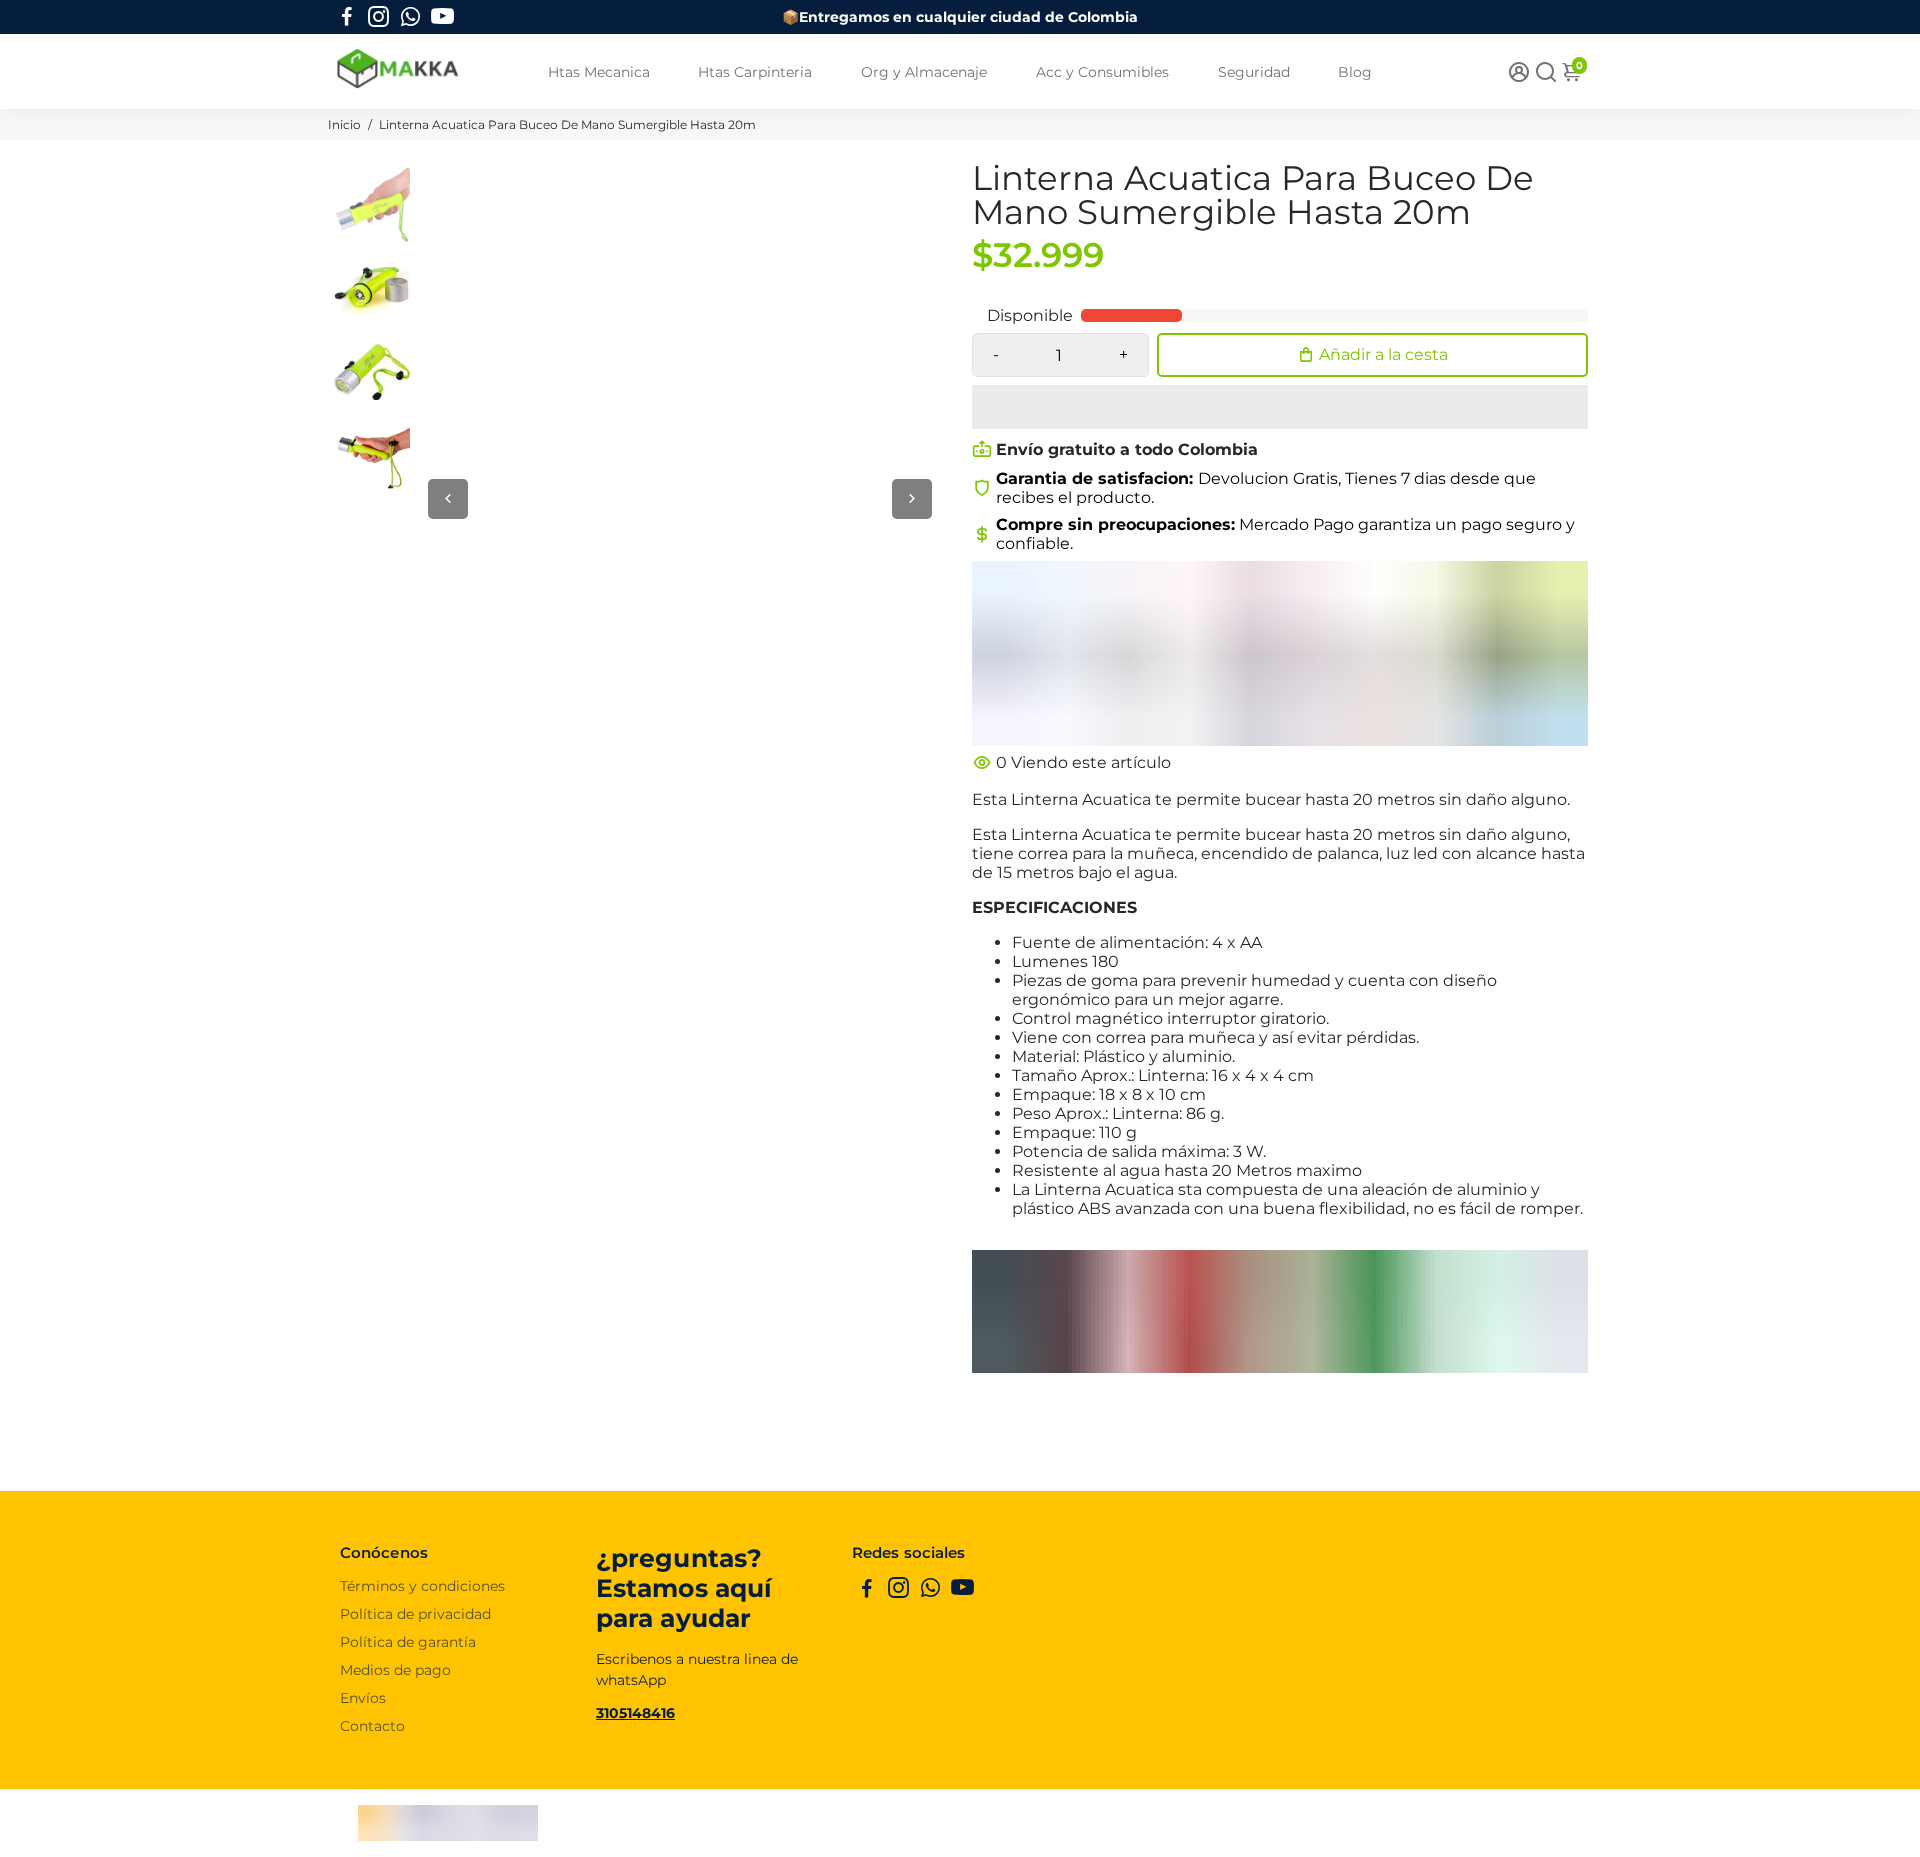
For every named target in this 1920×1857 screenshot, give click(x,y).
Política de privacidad (415, 1614)
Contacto (372, 1726)
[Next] (912, 499)
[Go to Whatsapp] (410, 17)
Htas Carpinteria (755, 72)
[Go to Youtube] (442, 17)
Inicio (346, 124)
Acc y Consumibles (1102, 72)
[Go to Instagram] (378, 17)
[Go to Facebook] (347, 17)
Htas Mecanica (599, 72)
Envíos (363, 1698)
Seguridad (1254, 72)
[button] (1280, 407)
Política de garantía (408, 1642)
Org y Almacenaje (924, 72)
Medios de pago (395, 1670)
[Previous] (448, 499)
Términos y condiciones (422, 1586)
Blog (1355, 72)
